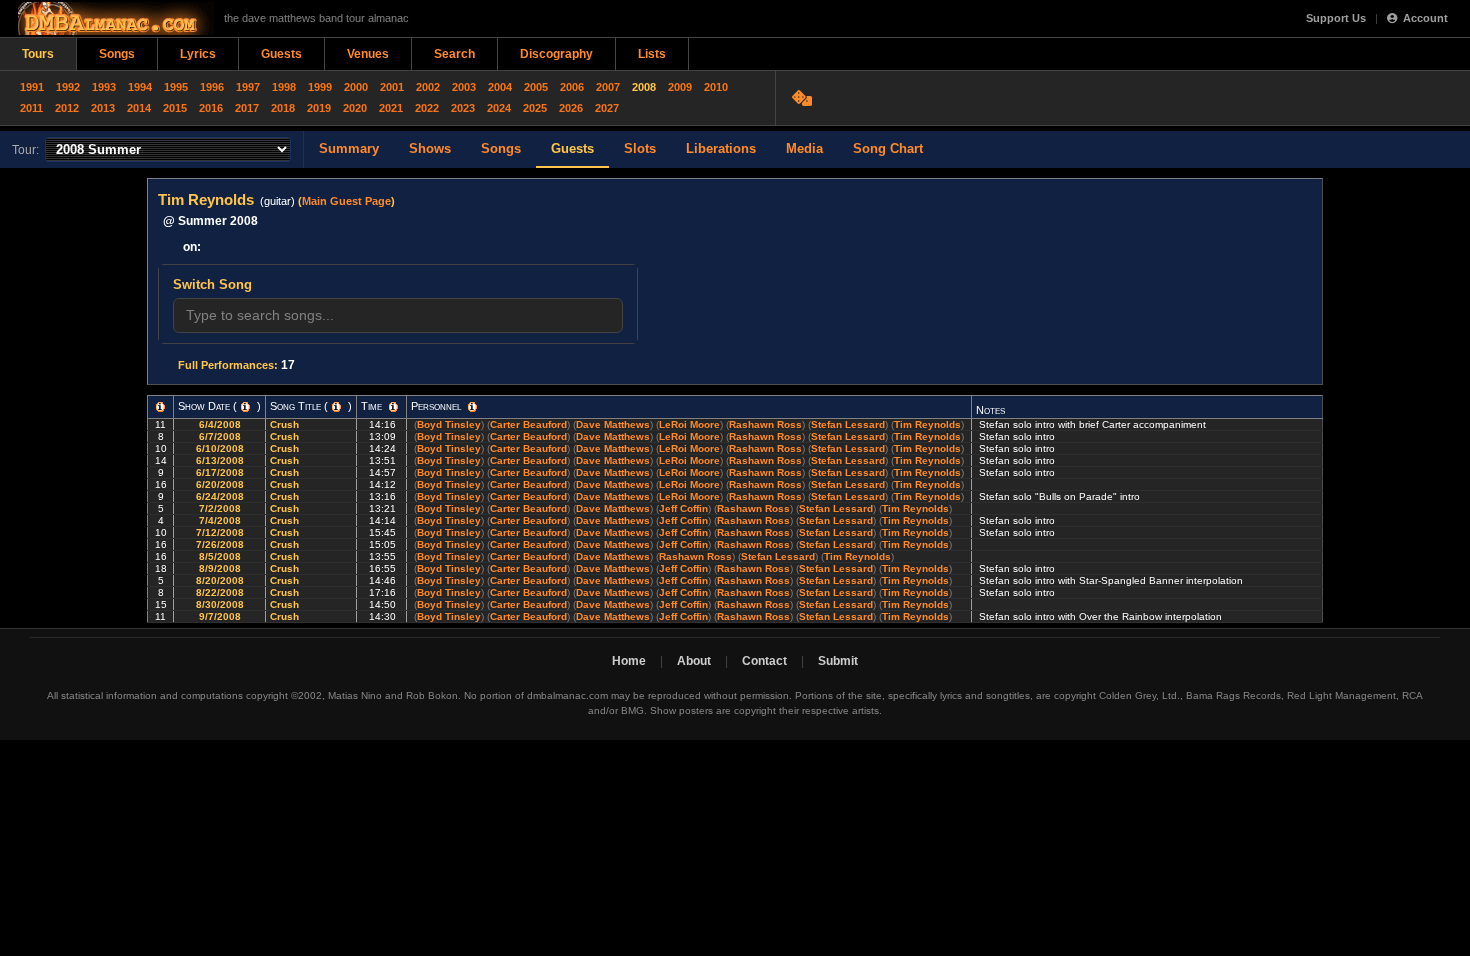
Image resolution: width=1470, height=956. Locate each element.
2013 (103, 108)
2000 (356, 87)
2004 (500, 87)
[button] (160, 407)
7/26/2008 (220, 544)
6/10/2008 (220, 448)
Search (454, 54)
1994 (140, 87)
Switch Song (212, 284)
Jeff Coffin (683, 508)
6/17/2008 (220, 472)
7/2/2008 (220, 508)
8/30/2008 (220, 604)
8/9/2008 (220, 568)
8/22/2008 (220, 592)
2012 (67, 108)
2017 (247, 108)
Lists (652, 54)
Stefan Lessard (848, 424)
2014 (139, 108)
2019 (319, 108)
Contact (764, 661)
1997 (248, 87)
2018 (283, 108)
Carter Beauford (528, 424)
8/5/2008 (220, 556)
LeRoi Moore (689, 424)
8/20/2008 (220, 580)
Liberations (721, 148)
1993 (104, 87)
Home (629, 661)
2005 (536, 87)
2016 (211, 108)
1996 (212, 87)
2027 (607, 108)
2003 (464, 87)
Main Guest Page (346, 201)
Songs (117, 54)
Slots (640, 148)
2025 (535, 108)
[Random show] (804, 98)
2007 (608, 87)
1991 (32, 87)
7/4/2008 (220, 520)
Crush (286, 424)
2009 (680, 87)
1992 (68, 87)
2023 (463, 108)
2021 (391, 108)
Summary (349, 148)
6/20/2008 (220, 484)
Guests (281, 54)
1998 (284, 87)
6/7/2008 (220, 436)
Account (1425, 18)
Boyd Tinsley (449, 424)
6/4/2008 (220, 424)
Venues (368, 54)
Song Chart (888, 148)
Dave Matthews (613, 424)
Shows (430, 148)
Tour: (25, 150)
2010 (716, 87)
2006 (572, 87)
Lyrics (198, 54)
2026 (571, 108)
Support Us (1336, 18)
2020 (355, 108)
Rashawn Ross (765, 424)
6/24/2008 (220, 496)
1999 (320, 87)
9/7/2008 (220, 616)
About (694, 661)
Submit (838, 661)
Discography (556, 54)
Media (804, 148)
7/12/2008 (220, 532)
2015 (175, 108)
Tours (38, 54)
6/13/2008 (220, 460)
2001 (392, 87)
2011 (31, 108)
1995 (176, 87)
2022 (427, 108)
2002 (428, 87)
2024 (499, 108)
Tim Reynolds (927, 424)
